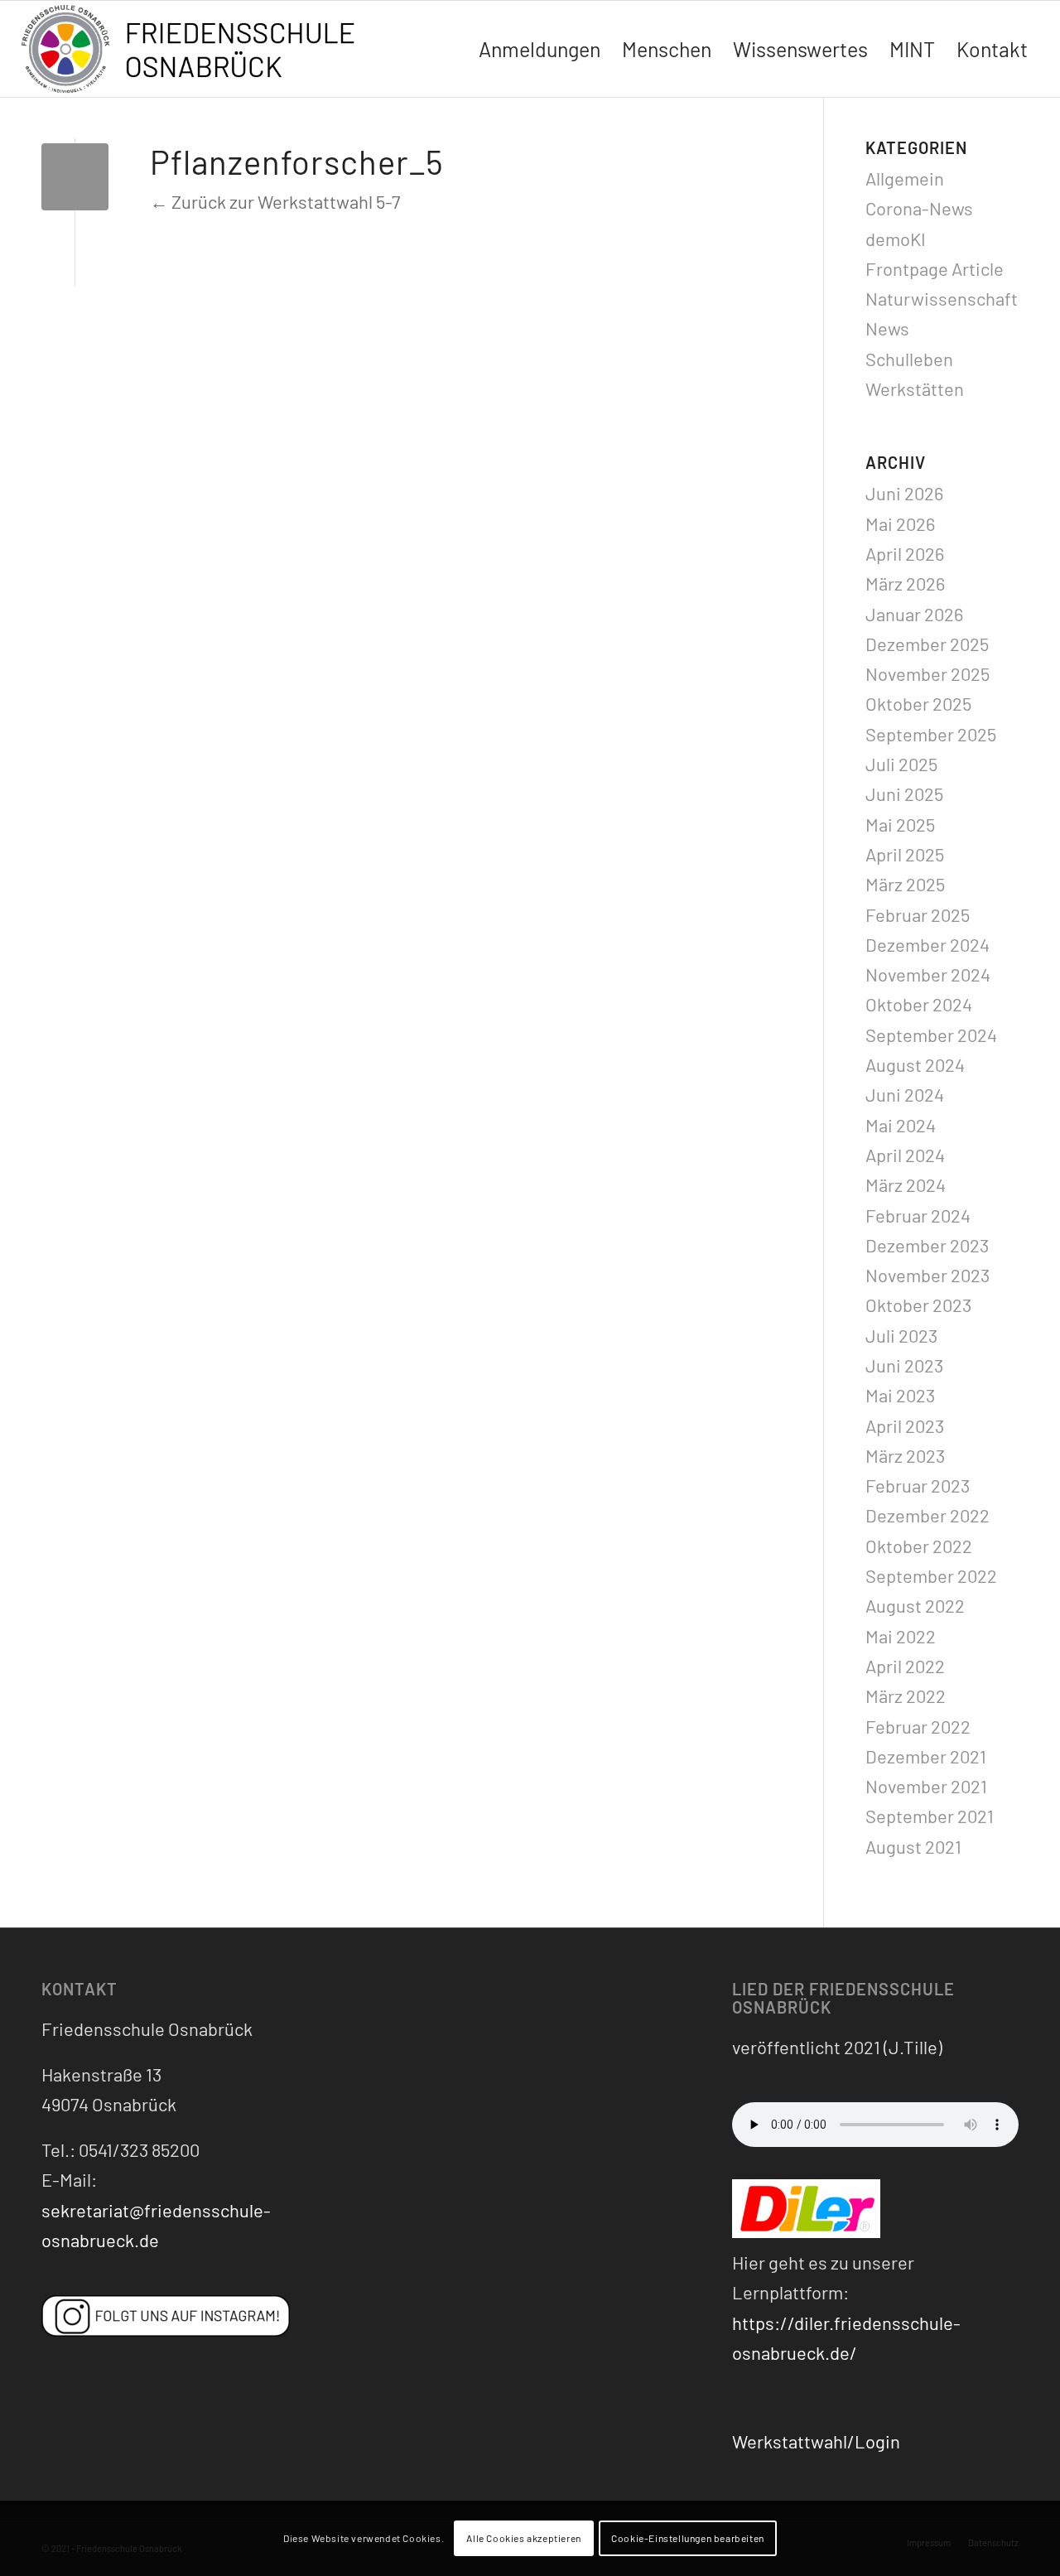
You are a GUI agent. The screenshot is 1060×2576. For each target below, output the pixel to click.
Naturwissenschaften (952, 298)
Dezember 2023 (927, 1245)
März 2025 (905, 884)
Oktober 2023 (918, 1305)
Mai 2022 (901, 1636)
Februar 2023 (918, 1485)
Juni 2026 (904, 493)
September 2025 (931, 734)
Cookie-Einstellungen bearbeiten (688, 2539)
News (887, 328)
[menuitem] (540, 49)
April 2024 (905, 1155)
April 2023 (905, 1425)
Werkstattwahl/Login (816, 2441)
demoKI (896, 239)
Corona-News (919, 208)
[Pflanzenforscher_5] (75, 177)
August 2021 (913, 1846)
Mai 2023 (900, 1395)
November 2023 (927, 1275)
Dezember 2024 (927, 944)
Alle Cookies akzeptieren (523, 2539)
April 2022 (905, 1666)
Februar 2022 (918, 1726)
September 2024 (931, 1035)
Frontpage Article (935, 268)
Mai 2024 (901, 1125)
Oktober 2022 (919, 1546)
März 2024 (906, 1184)
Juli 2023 (901, 1335)
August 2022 (915, 1605)
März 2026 (905, 583)
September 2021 (930, 1816)
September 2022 (931, 1575)
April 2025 (905, 854)
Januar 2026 (914, 614)
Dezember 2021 (926, 1756)
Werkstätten (915, 388)
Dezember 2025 (927, 644)
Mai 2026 (900, 523)
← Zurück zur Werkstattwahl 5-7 (275, 201)
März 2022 (906, 1696)
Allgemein (905, 178)
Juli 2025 (901, 764)
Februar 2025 (918, 914)
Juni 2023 (904, 1365)
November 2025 (927, 673)
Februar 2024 (918, 1215)
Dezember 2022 (927, 1515)
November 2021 (926, 1786)
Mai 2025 (900, 824)
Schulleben (909, 359)
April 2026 (905, 553)
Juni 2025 (904, 794)
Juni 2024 (905, 1094)
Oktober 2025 (918, 703)
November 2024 (928, 974)
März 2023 (905, 1455)
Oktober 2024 (919, 1004)
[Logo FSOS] (195, 51)
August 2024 (915, 1064)
